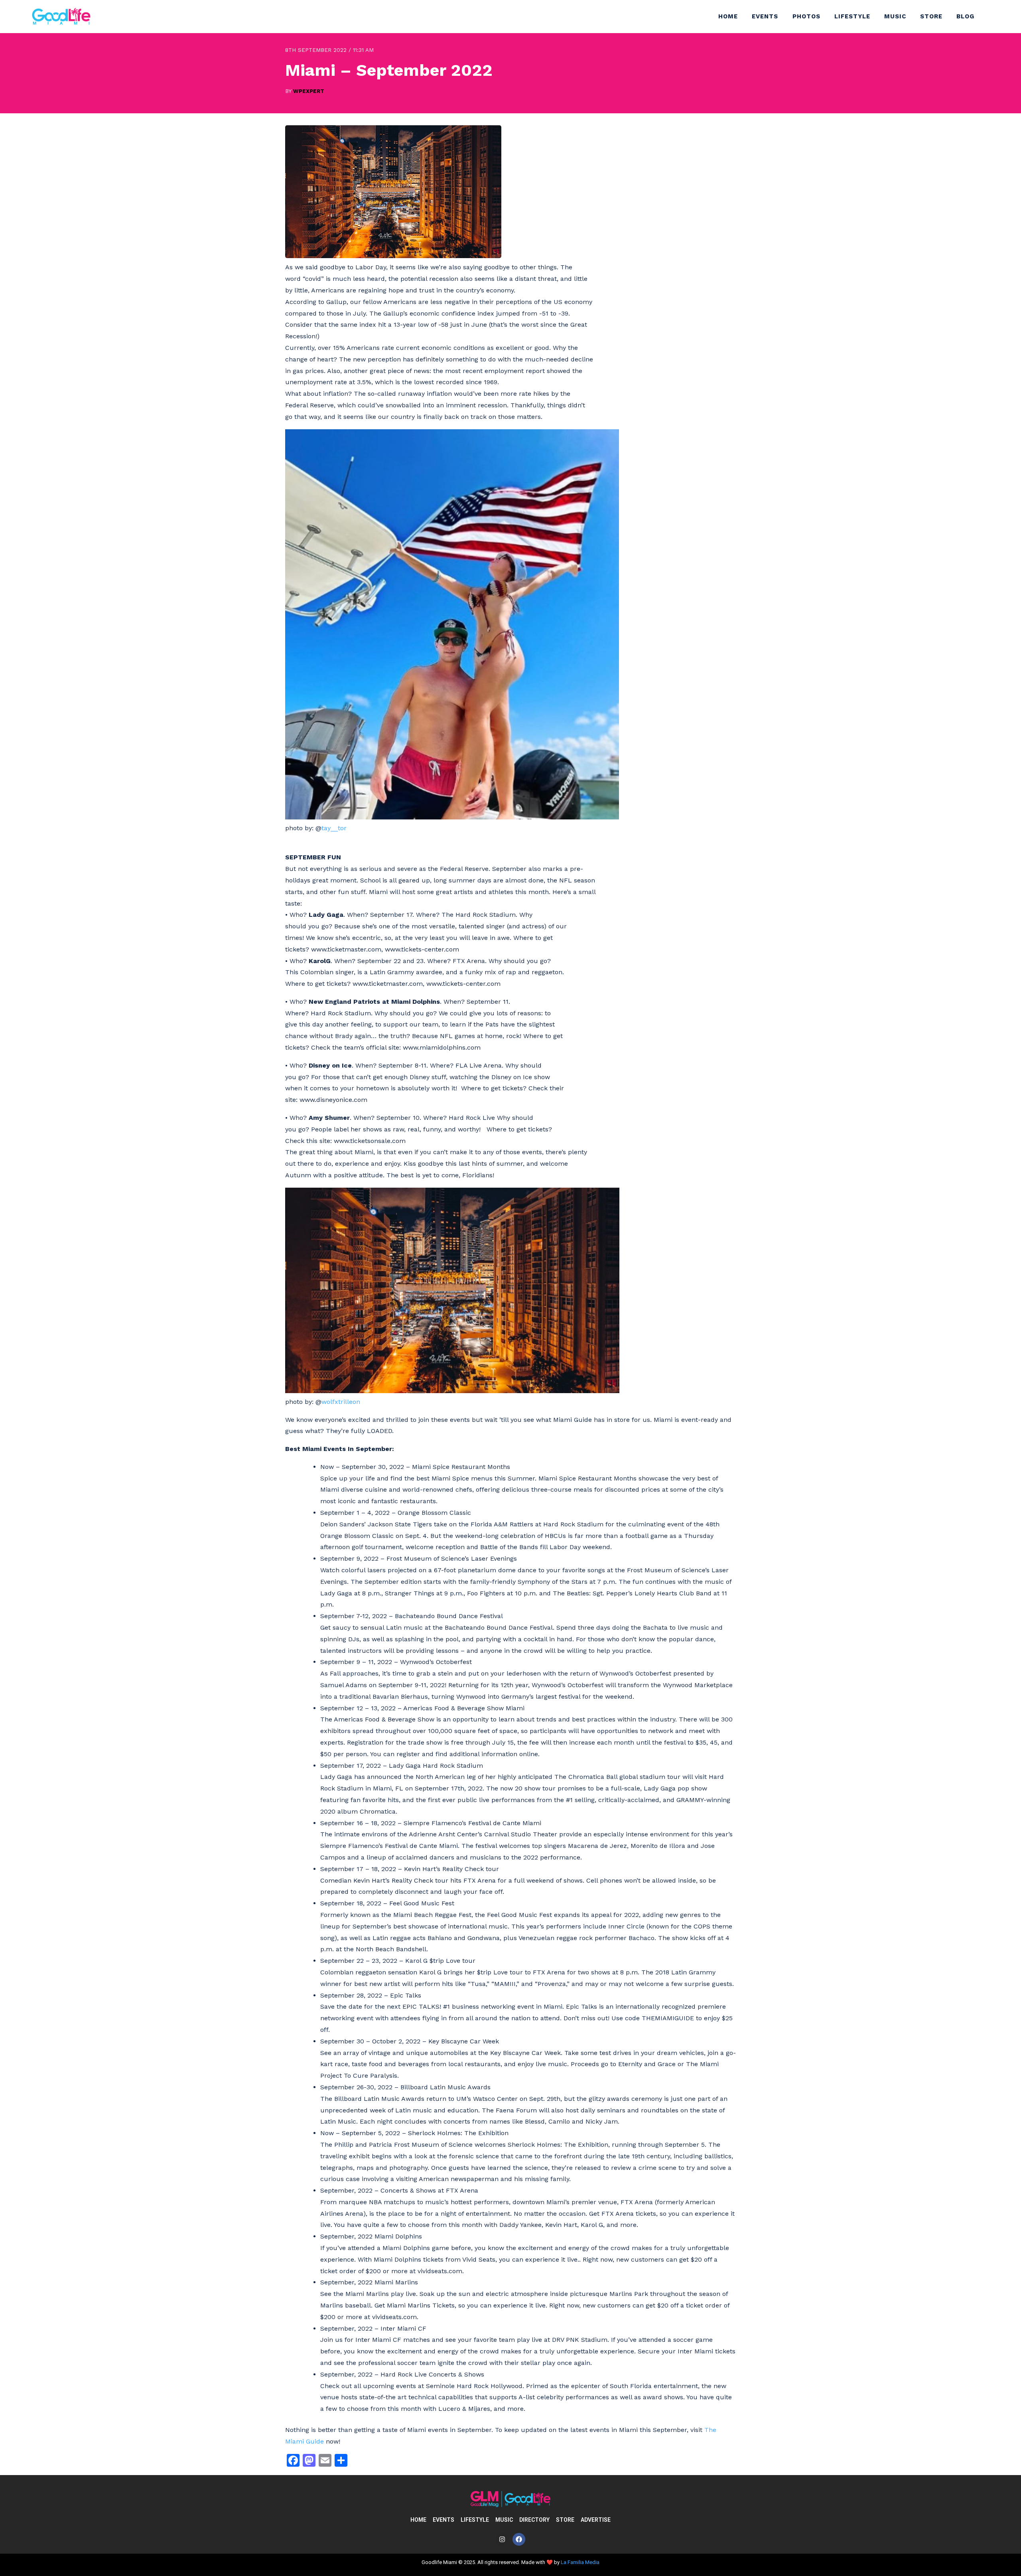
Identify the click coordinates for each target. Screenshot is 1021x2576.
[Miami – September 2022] (393, 256)
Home (728, 16)
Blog (965, 16)
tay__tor (334, 828)
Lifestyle (852, 16)
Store (931, 16)
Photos (806, 16)
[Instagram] (502, 2539)
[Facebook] (519, 2539)
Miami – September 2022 (389, 70)
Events (765, 16)
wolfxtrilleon (341, 1402)
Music (895, 16)
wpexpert (309, 91)
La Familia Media (580, 2562)
